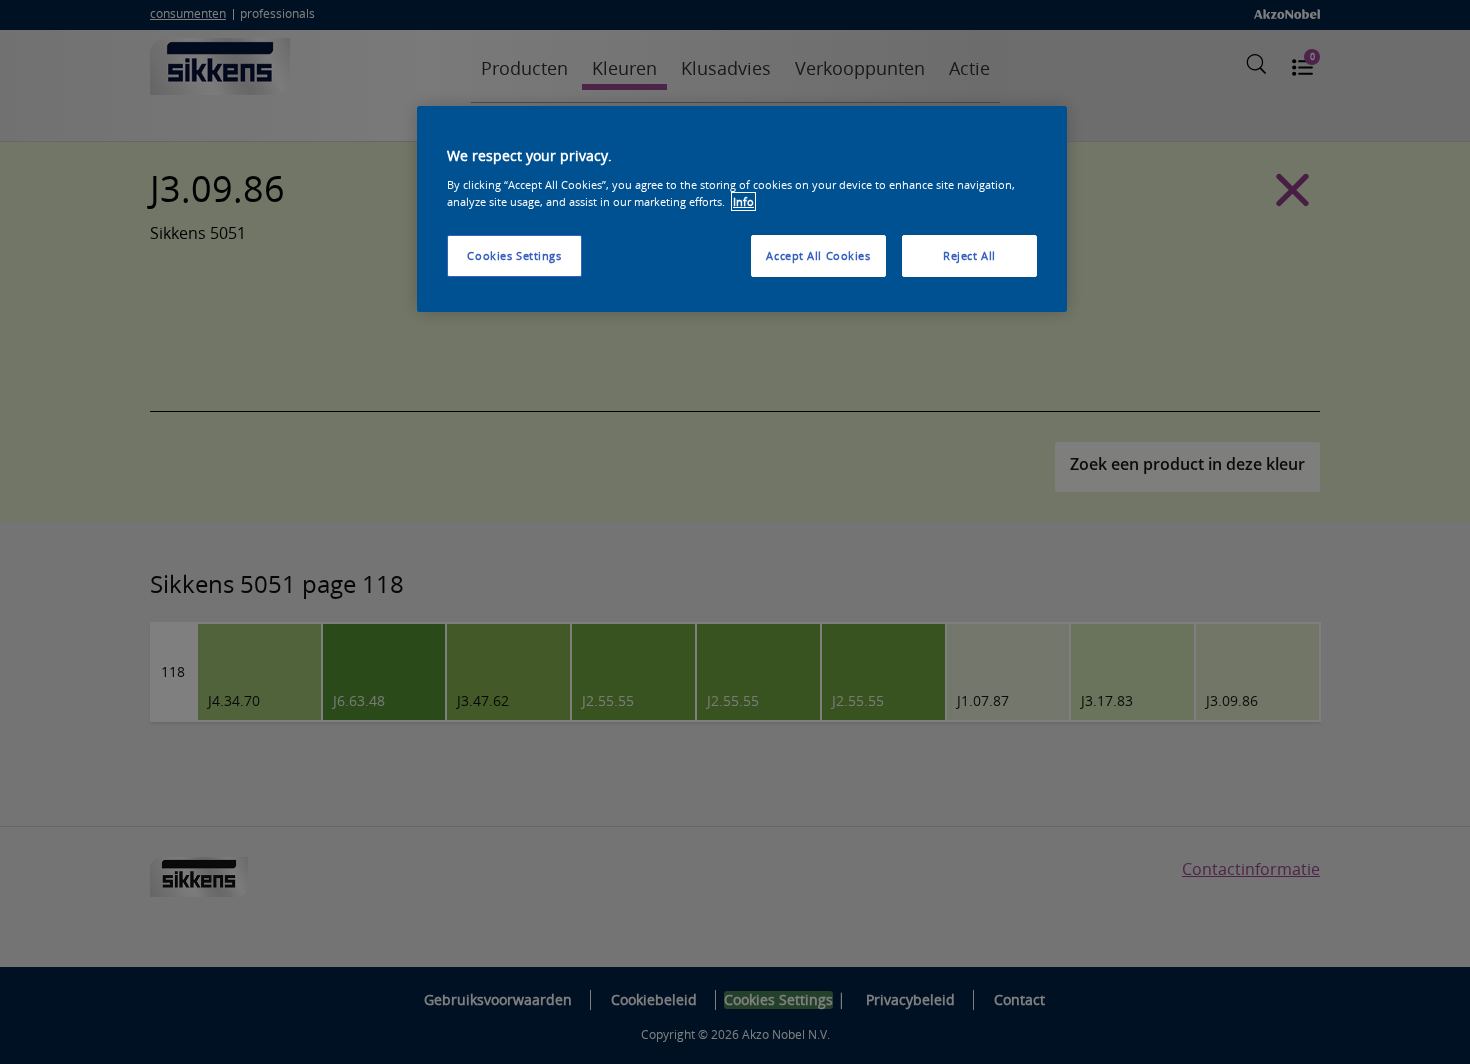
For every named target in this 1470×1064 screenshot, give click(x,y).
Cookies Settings (514, 255)
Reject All (969, 255)
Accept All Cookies (818, 255)
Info (743, 201)
